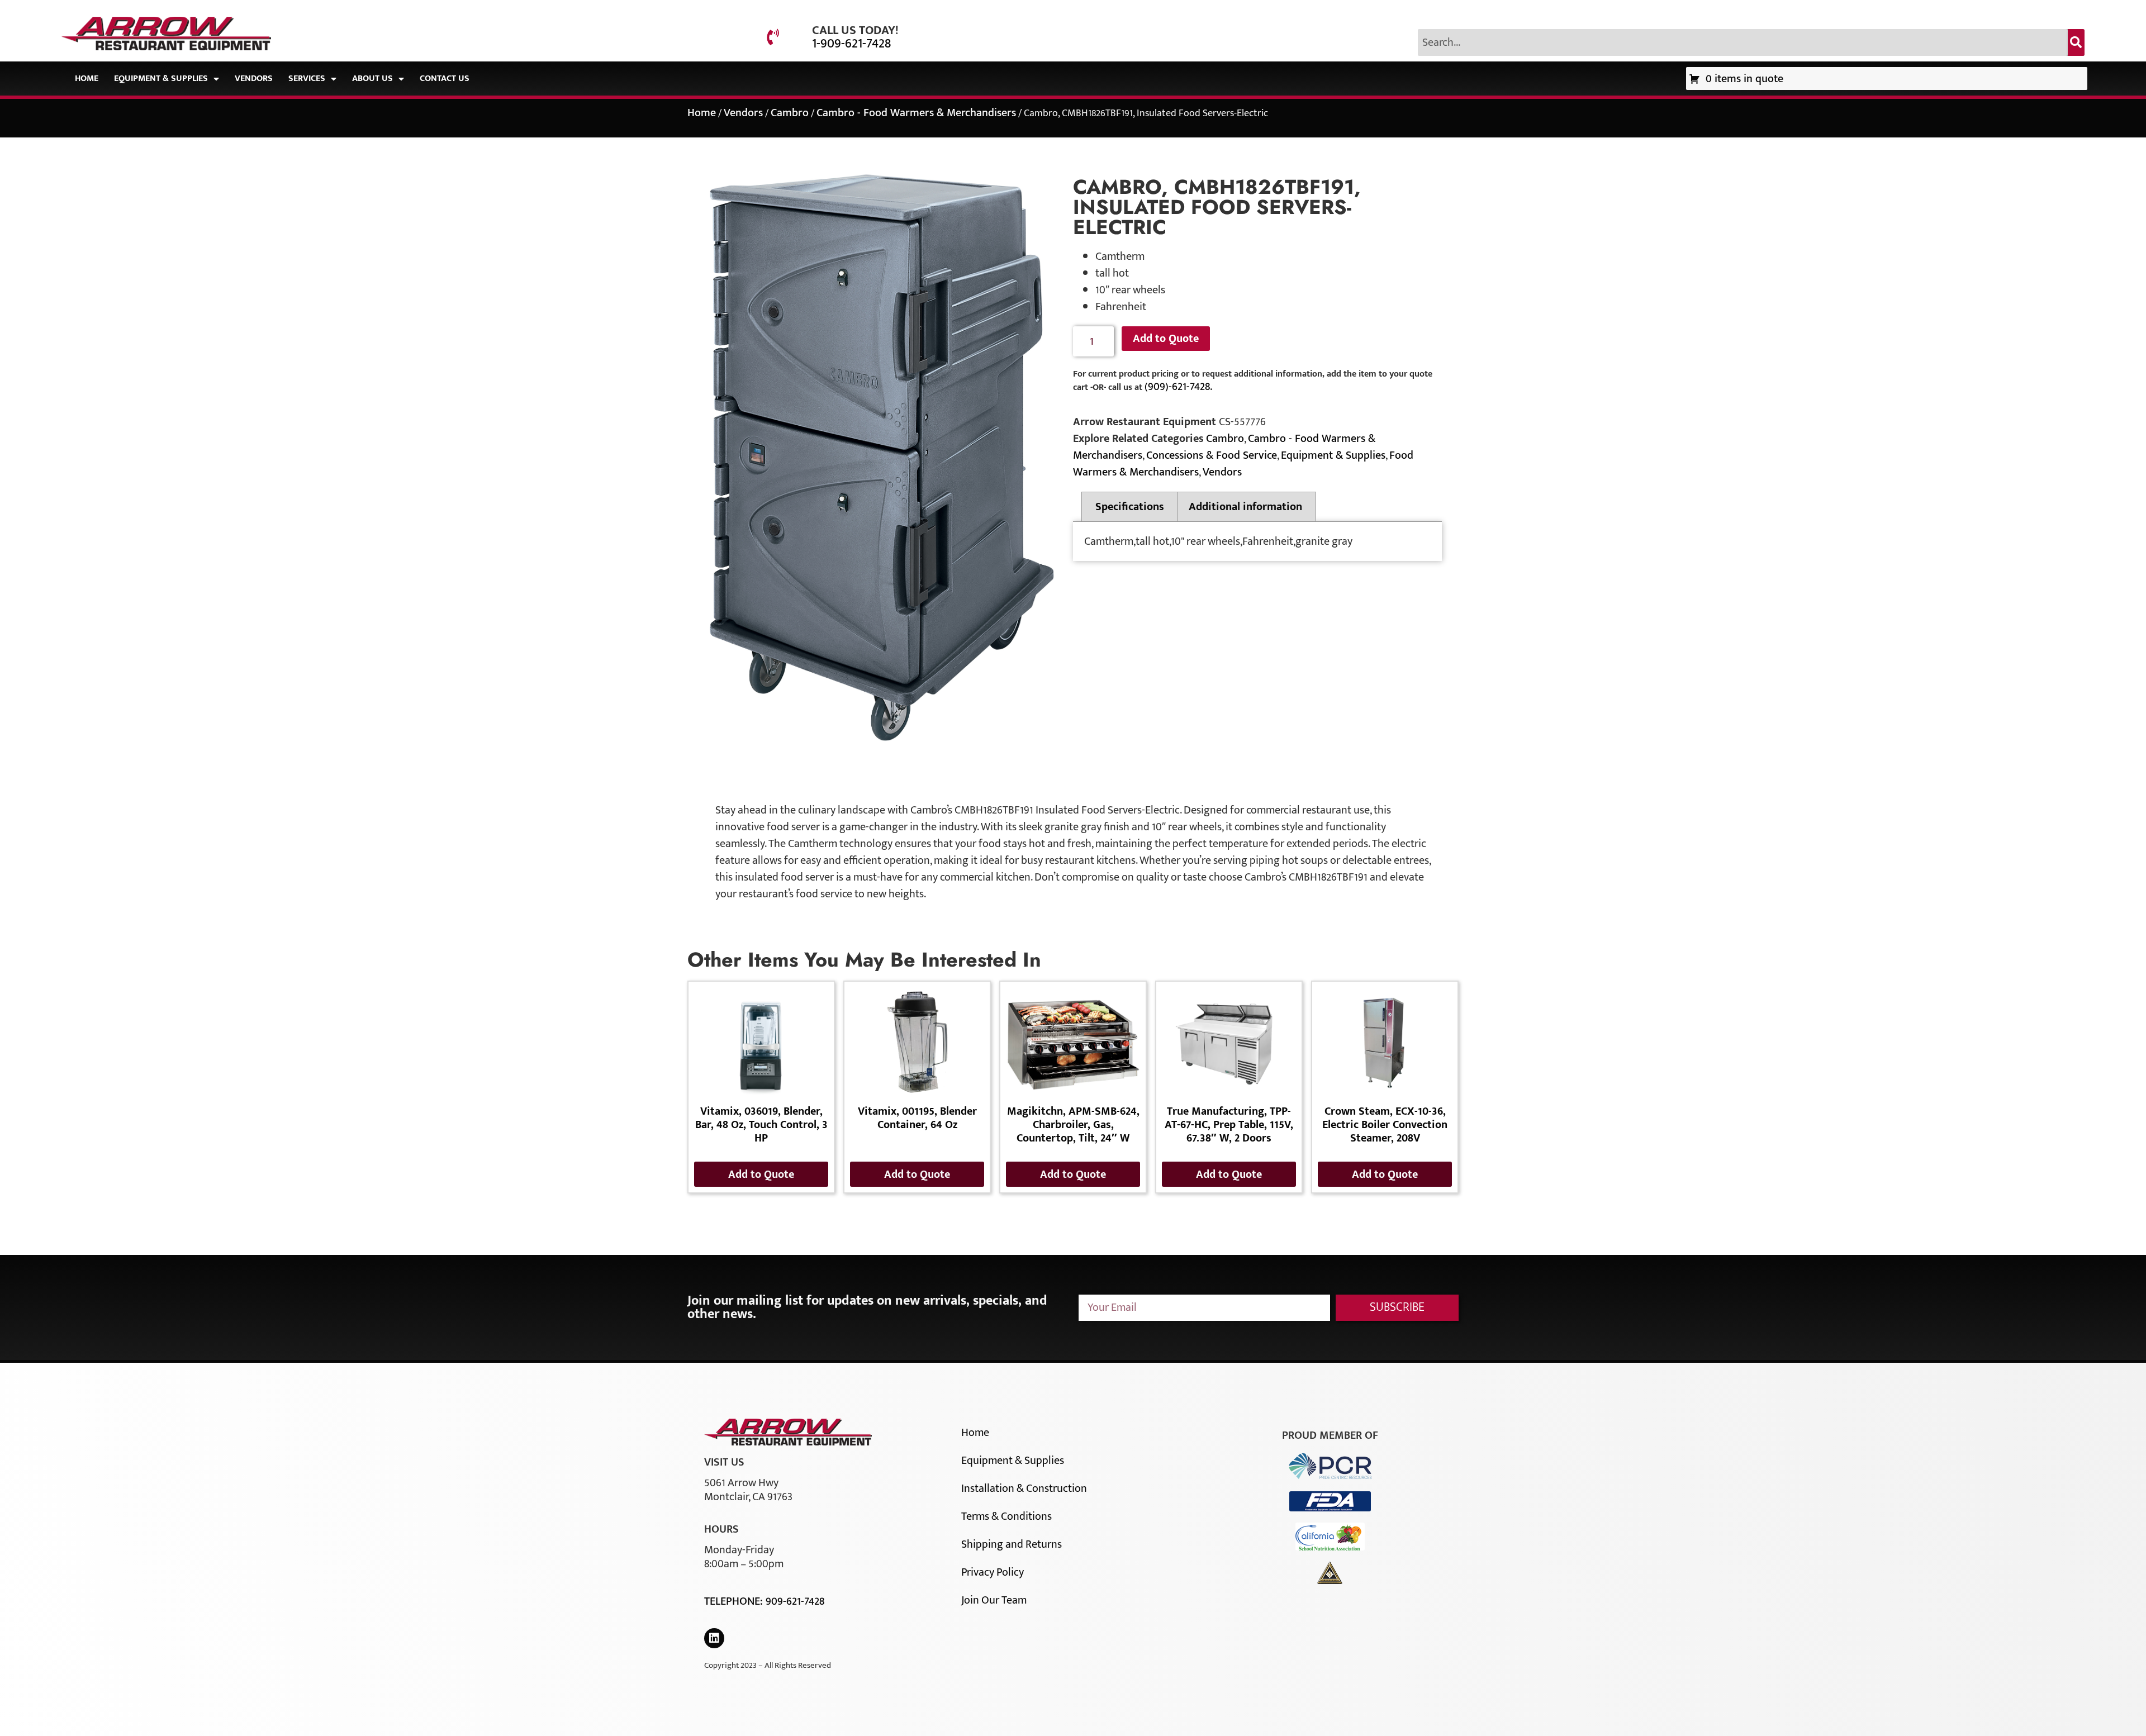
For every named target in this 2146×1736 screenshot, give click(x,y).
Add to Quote (1166, 339)
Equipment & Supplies (161, 79)
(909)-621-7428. (1178, 387)
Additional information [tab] (1245, 507)
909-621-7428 (795, 1601)
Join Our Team (994, 1600)
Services (307, 79)
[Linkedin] (714, 1638)
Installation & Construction (1024, 1488)
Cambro (790, 113)
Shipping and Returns (1012, 1544)
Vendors (254, 79)
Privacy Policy (993, 1572)
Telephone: (735, 1601)
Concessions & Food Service (1212, 455)
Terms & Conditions (1006, 1516)
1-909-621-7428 (851, 44)
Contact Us (445, 79)
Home (87, 79)
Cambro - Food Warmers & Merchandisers (916, 113)
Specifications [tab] (1130, 507)
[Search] (2076, 42)
